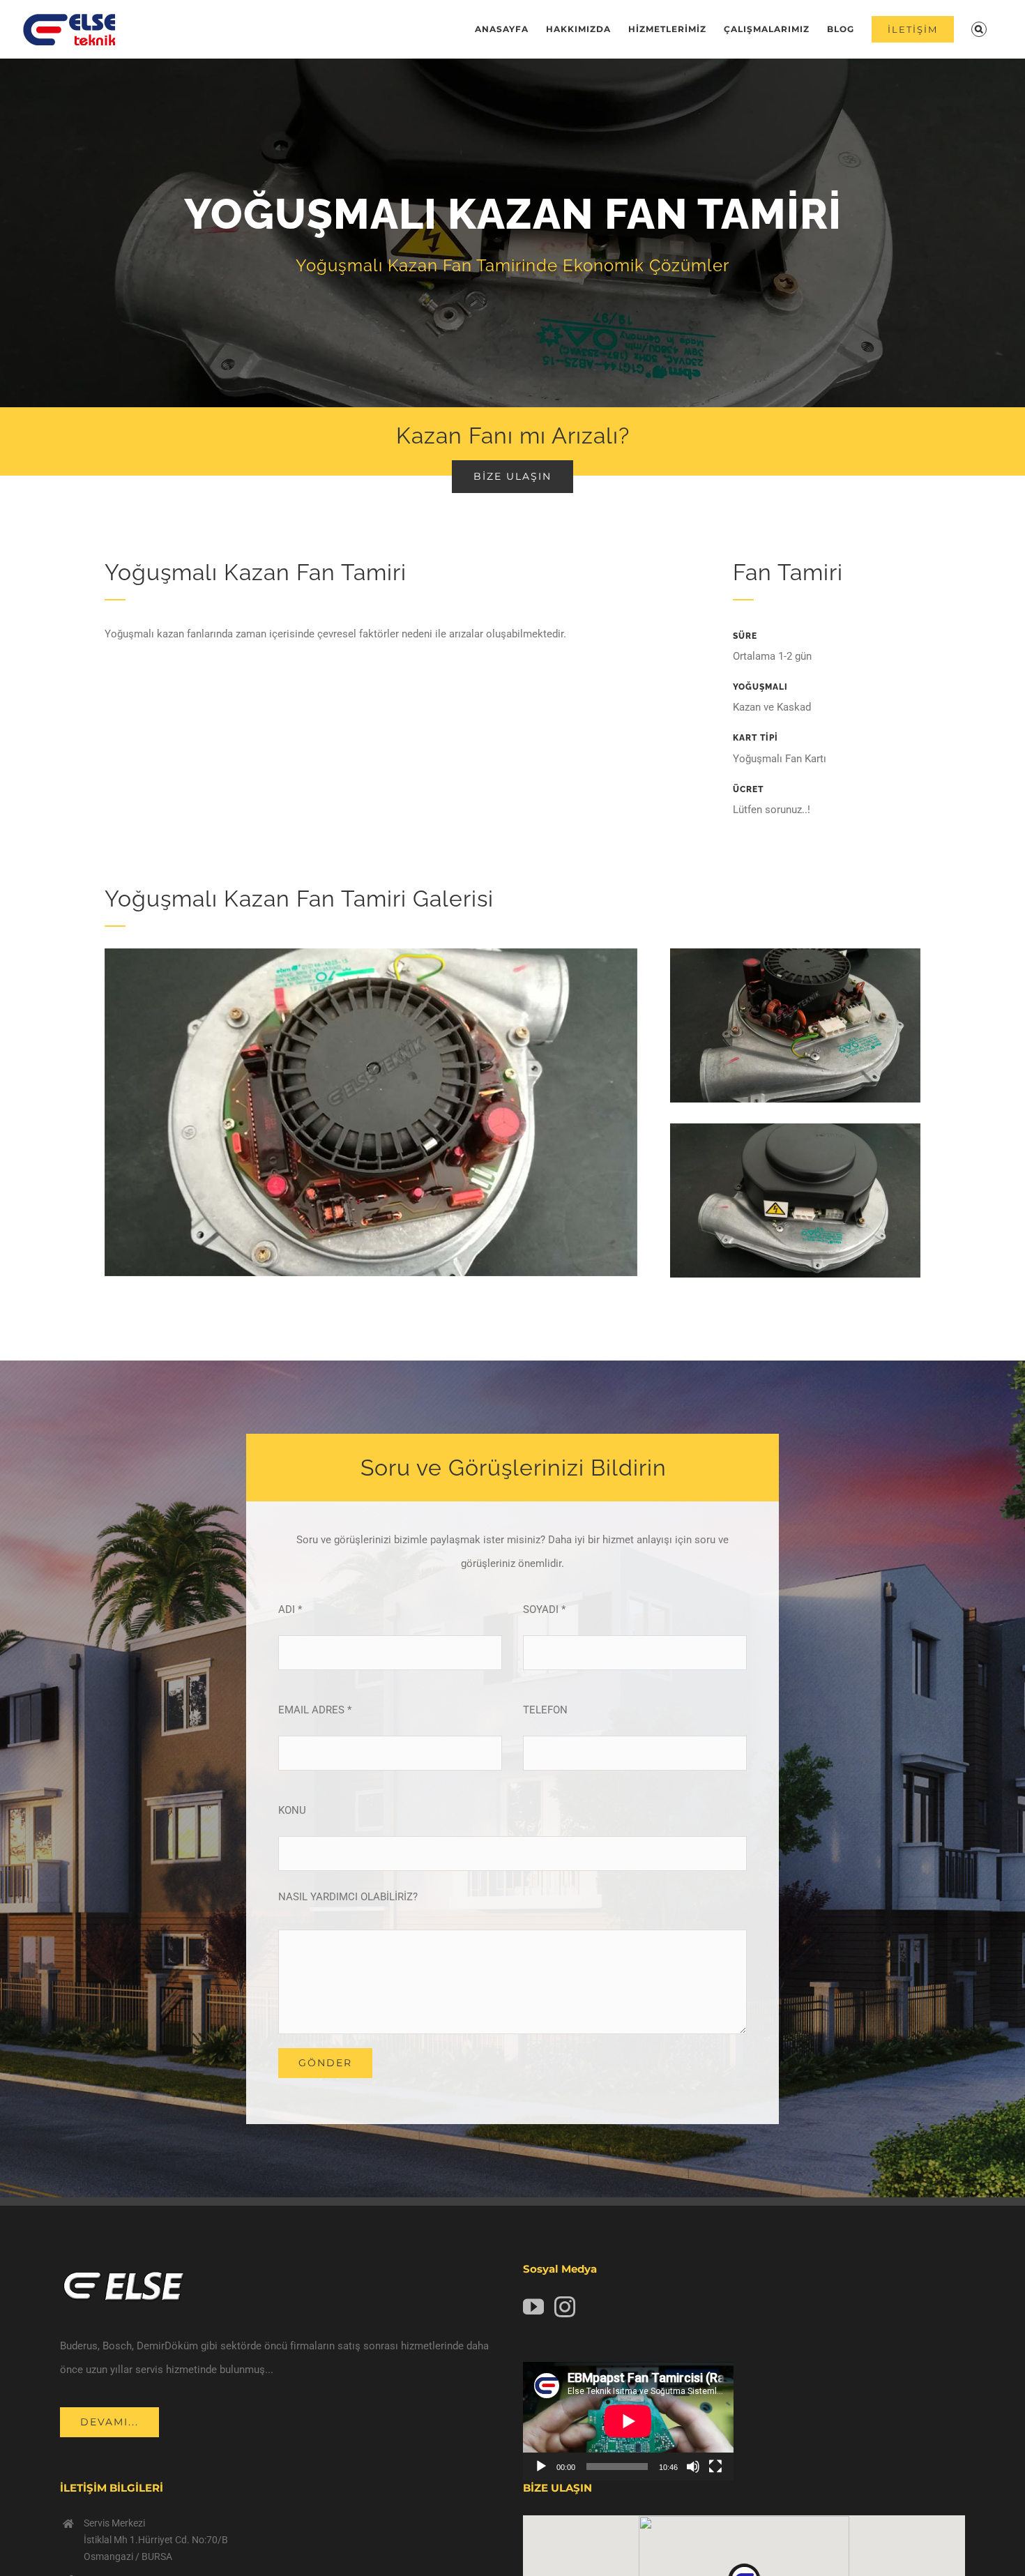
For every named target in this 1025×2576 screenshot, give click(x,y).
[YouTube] (533, 2307)
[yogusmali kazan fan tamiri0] (371, 953)
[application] (628, 2421)
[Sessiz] (693, 2467)
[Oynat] (541, 2467)
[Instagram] (565, 2307)
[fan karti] (795, 1128)
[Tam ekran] (715, 2467)
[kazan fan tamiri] (795, 953)
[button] (979, 29)
